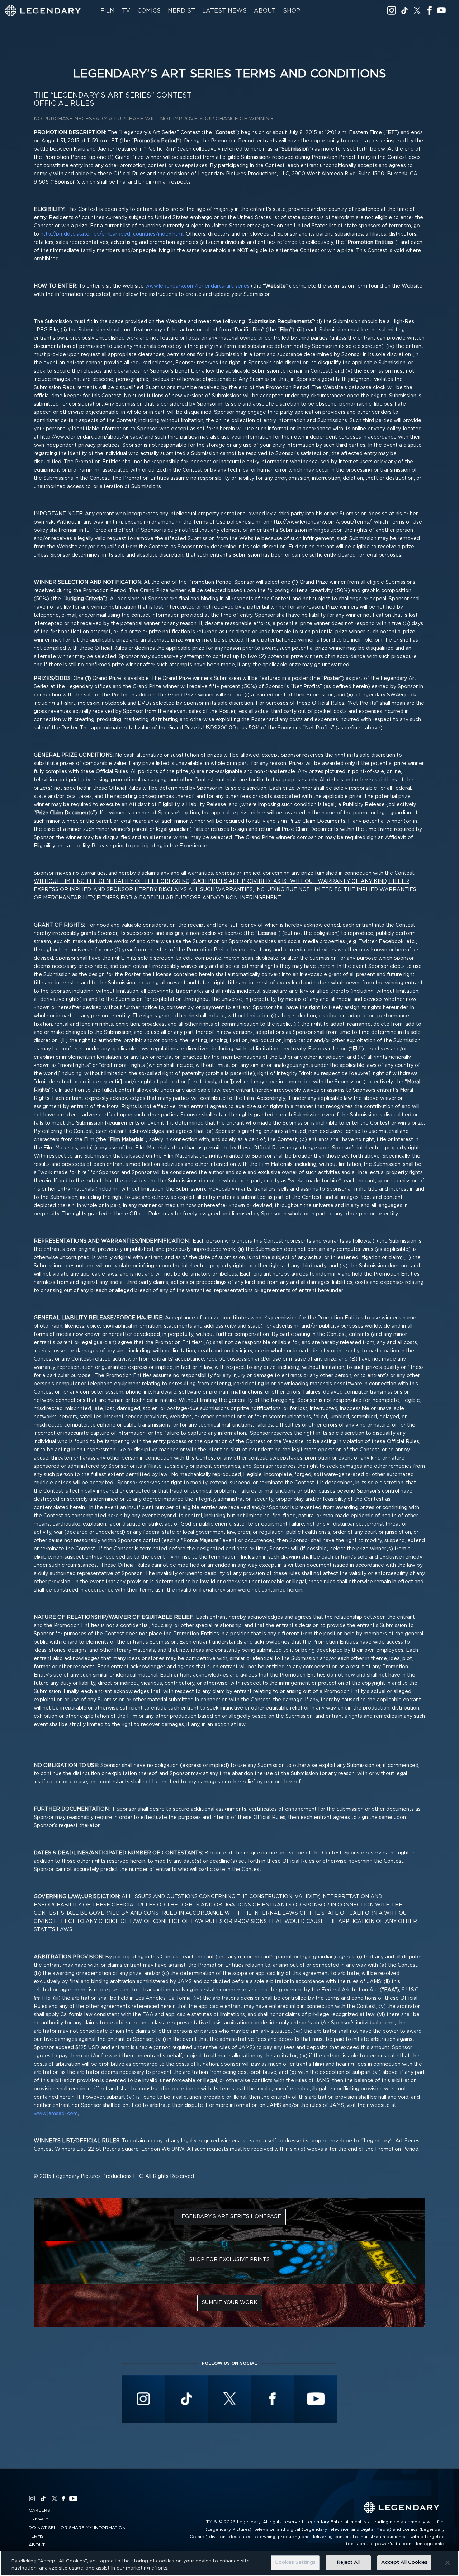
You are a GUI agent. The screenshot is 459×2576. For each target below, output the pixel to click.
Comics (149, 11)
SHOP (292, 11)
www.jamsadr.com (56, 2114)
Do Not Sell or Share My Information (77, 2528)
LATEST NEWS (224, 11)
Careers (39, 2510)
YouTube (441, 10)
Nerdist (181, 11)
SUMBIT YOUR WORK (230, 2303)
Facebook (429, 10)
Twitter (417, 10)
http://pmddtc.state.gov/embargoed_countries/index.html (112, 234)
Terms (36, 2536)
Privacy (39, 2519)
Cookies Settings (295, 2563)
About (265, 11)
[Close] (448, 2562)
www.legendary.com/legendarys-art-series (197, 286)
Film (108, 11)
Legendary (43, 11)
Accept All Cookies (404, 2563)
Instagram (392, 10)
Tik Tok (404, 10)
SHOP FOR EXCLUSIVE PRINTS (229, 2260)
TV (126, 11)
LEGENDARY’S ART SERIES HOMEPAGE (230, 2217)
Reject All (348, 2563)
